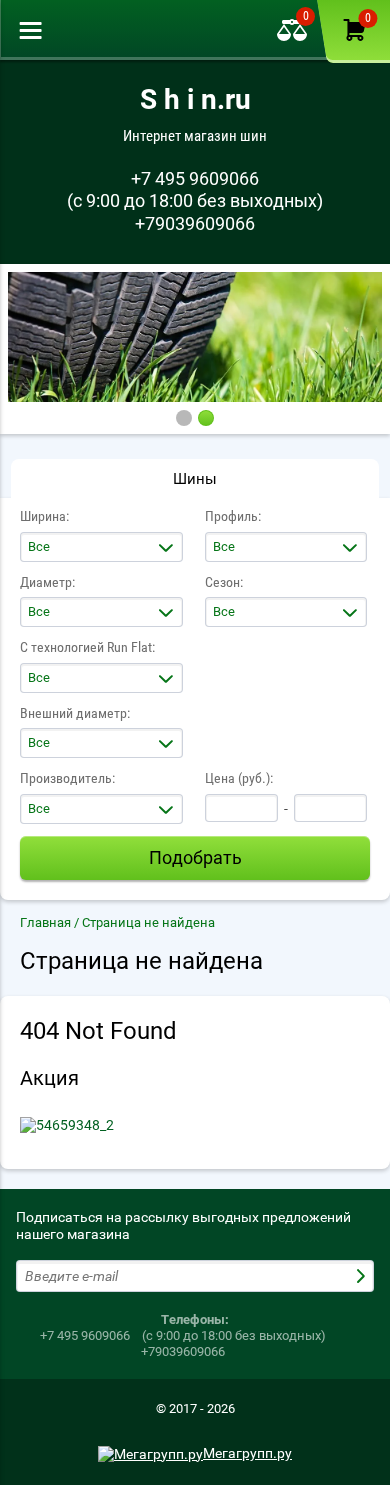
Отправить (363, 1276)
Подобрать (195, 857)
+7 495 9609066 (195, 178)
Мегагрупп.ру (247, 1453)
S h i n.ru (195, 99)
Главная (45, 922)
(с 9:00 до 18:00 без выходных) (195, 200)
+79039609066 (195, 223)
